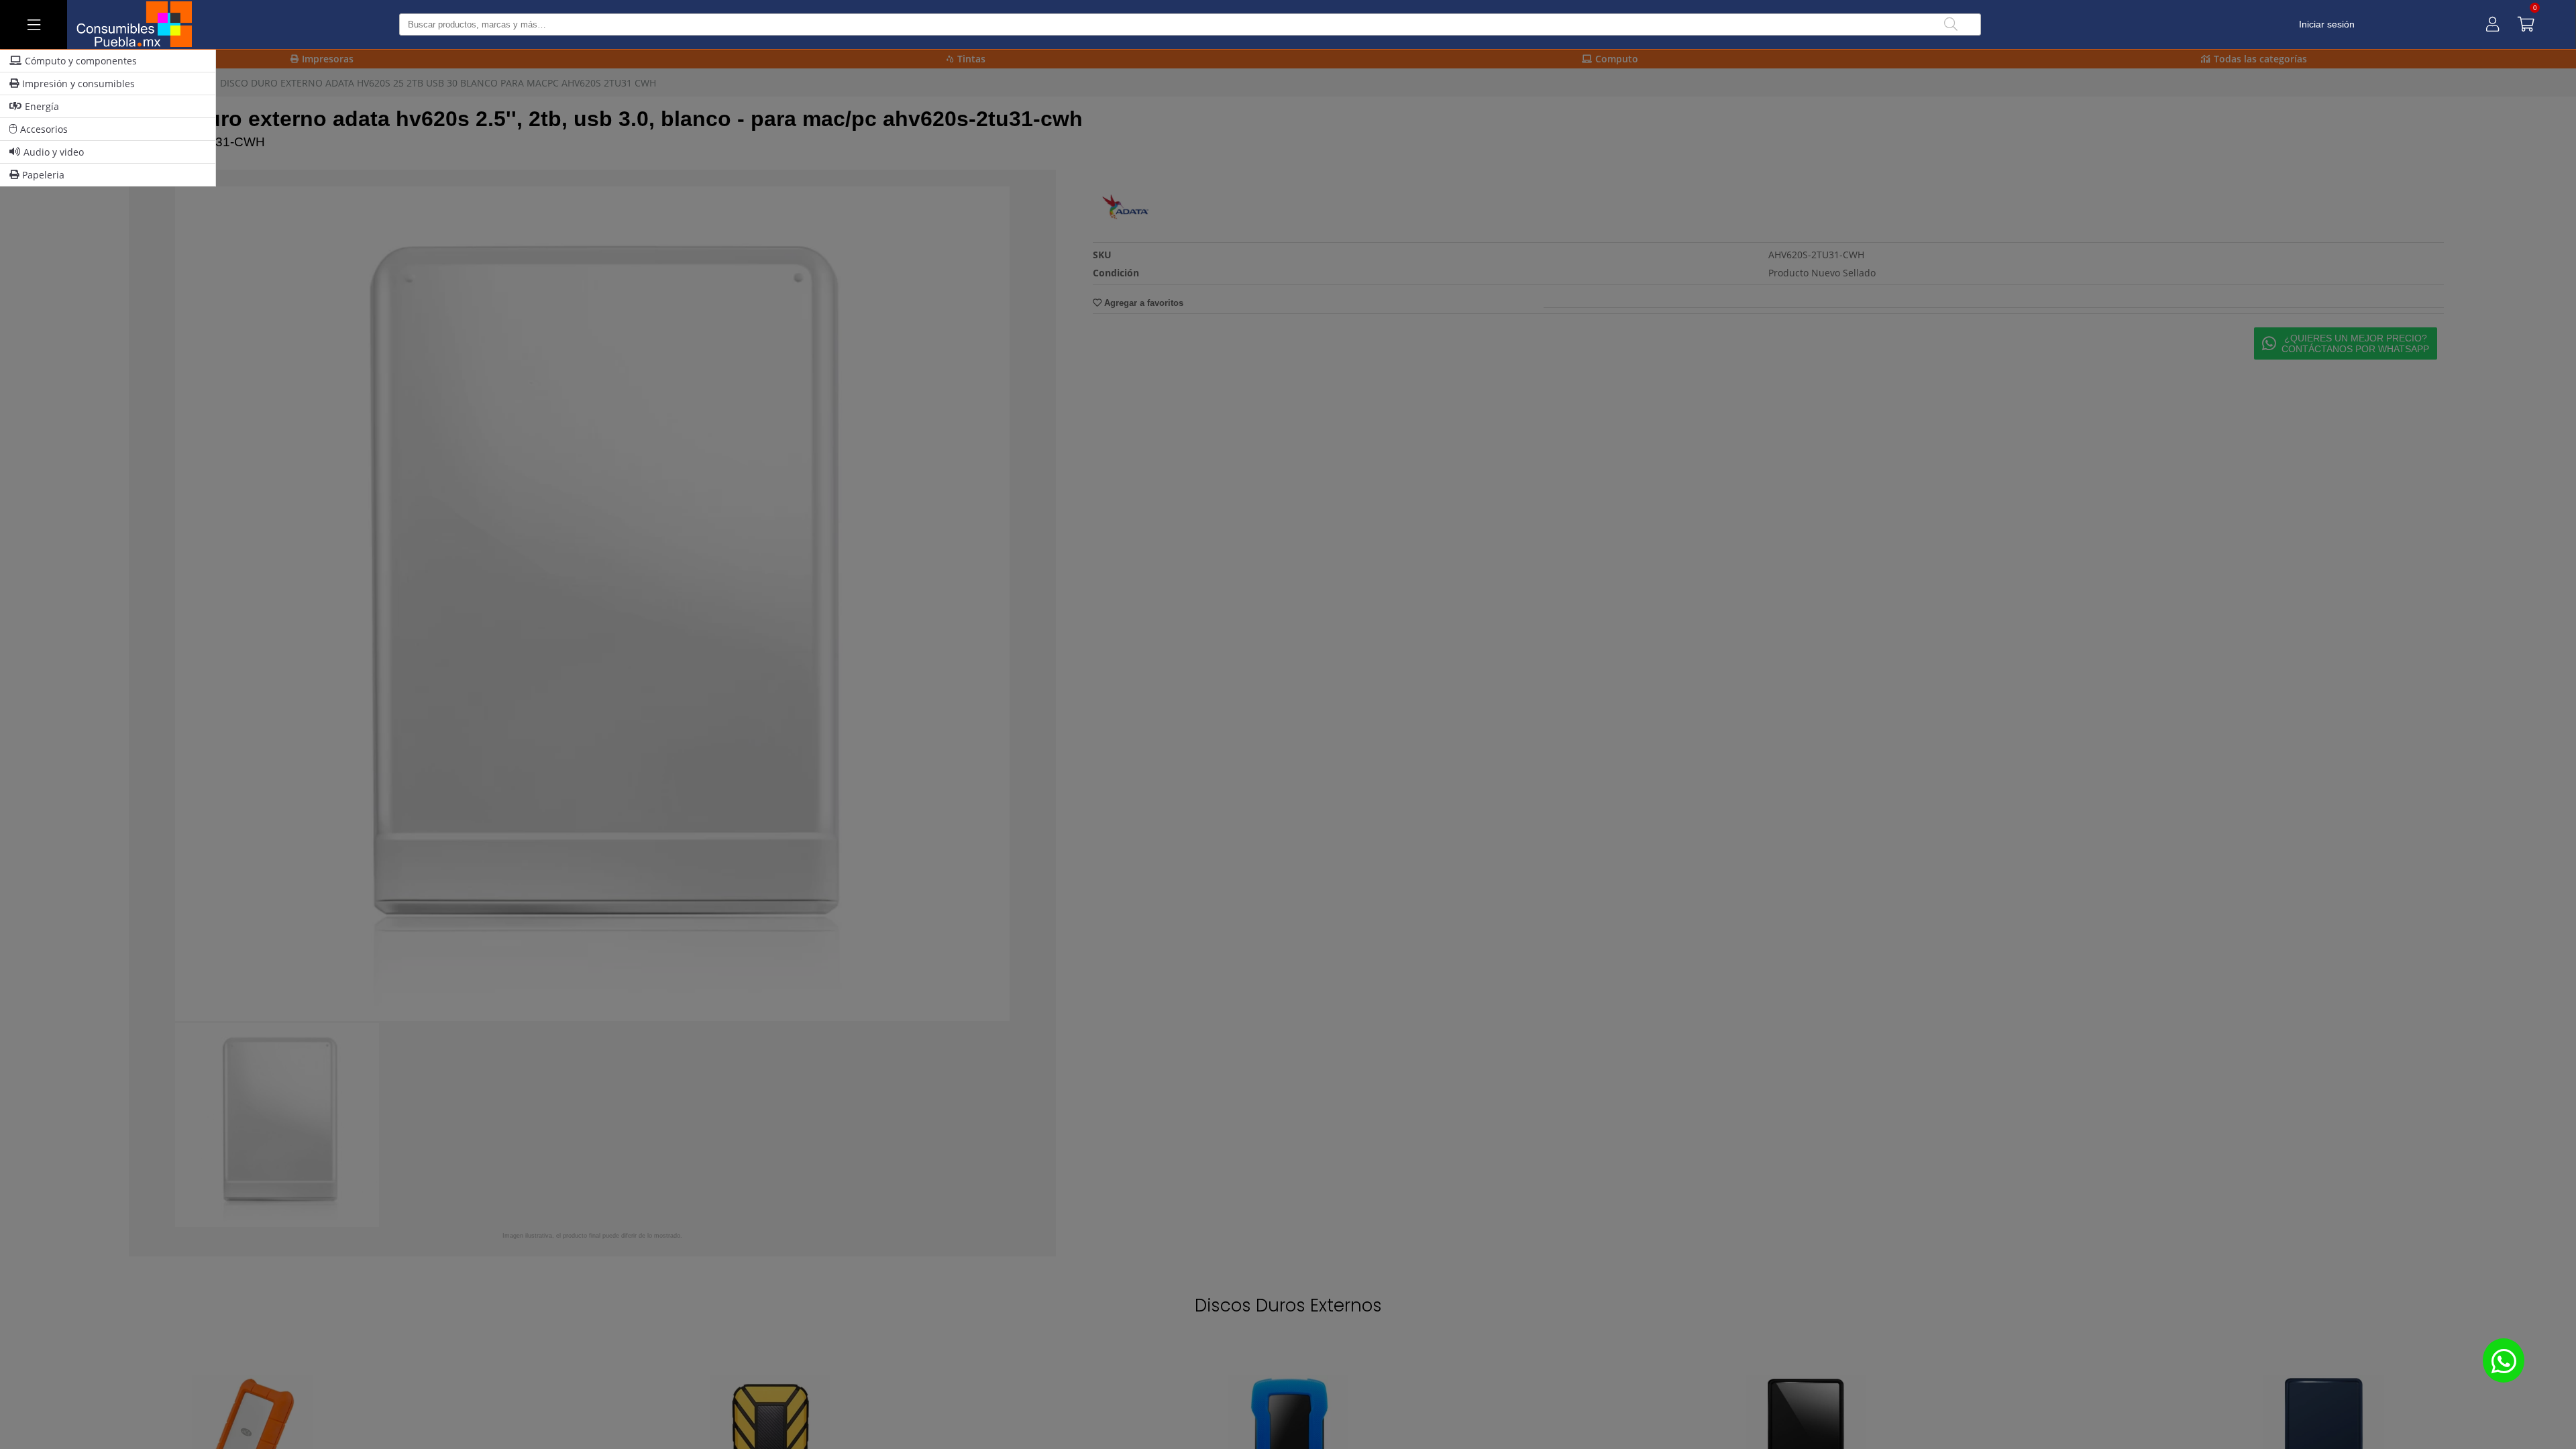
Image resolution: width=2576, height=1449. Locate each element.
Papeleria (43, 175)
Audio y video (54, 152)
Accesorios (44, 129)
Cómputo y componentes (81, 61)
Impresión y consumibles (78, 84)
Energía (42, 106)
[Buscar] (1951, 24)
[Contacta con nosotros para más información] (2504, 1360)
